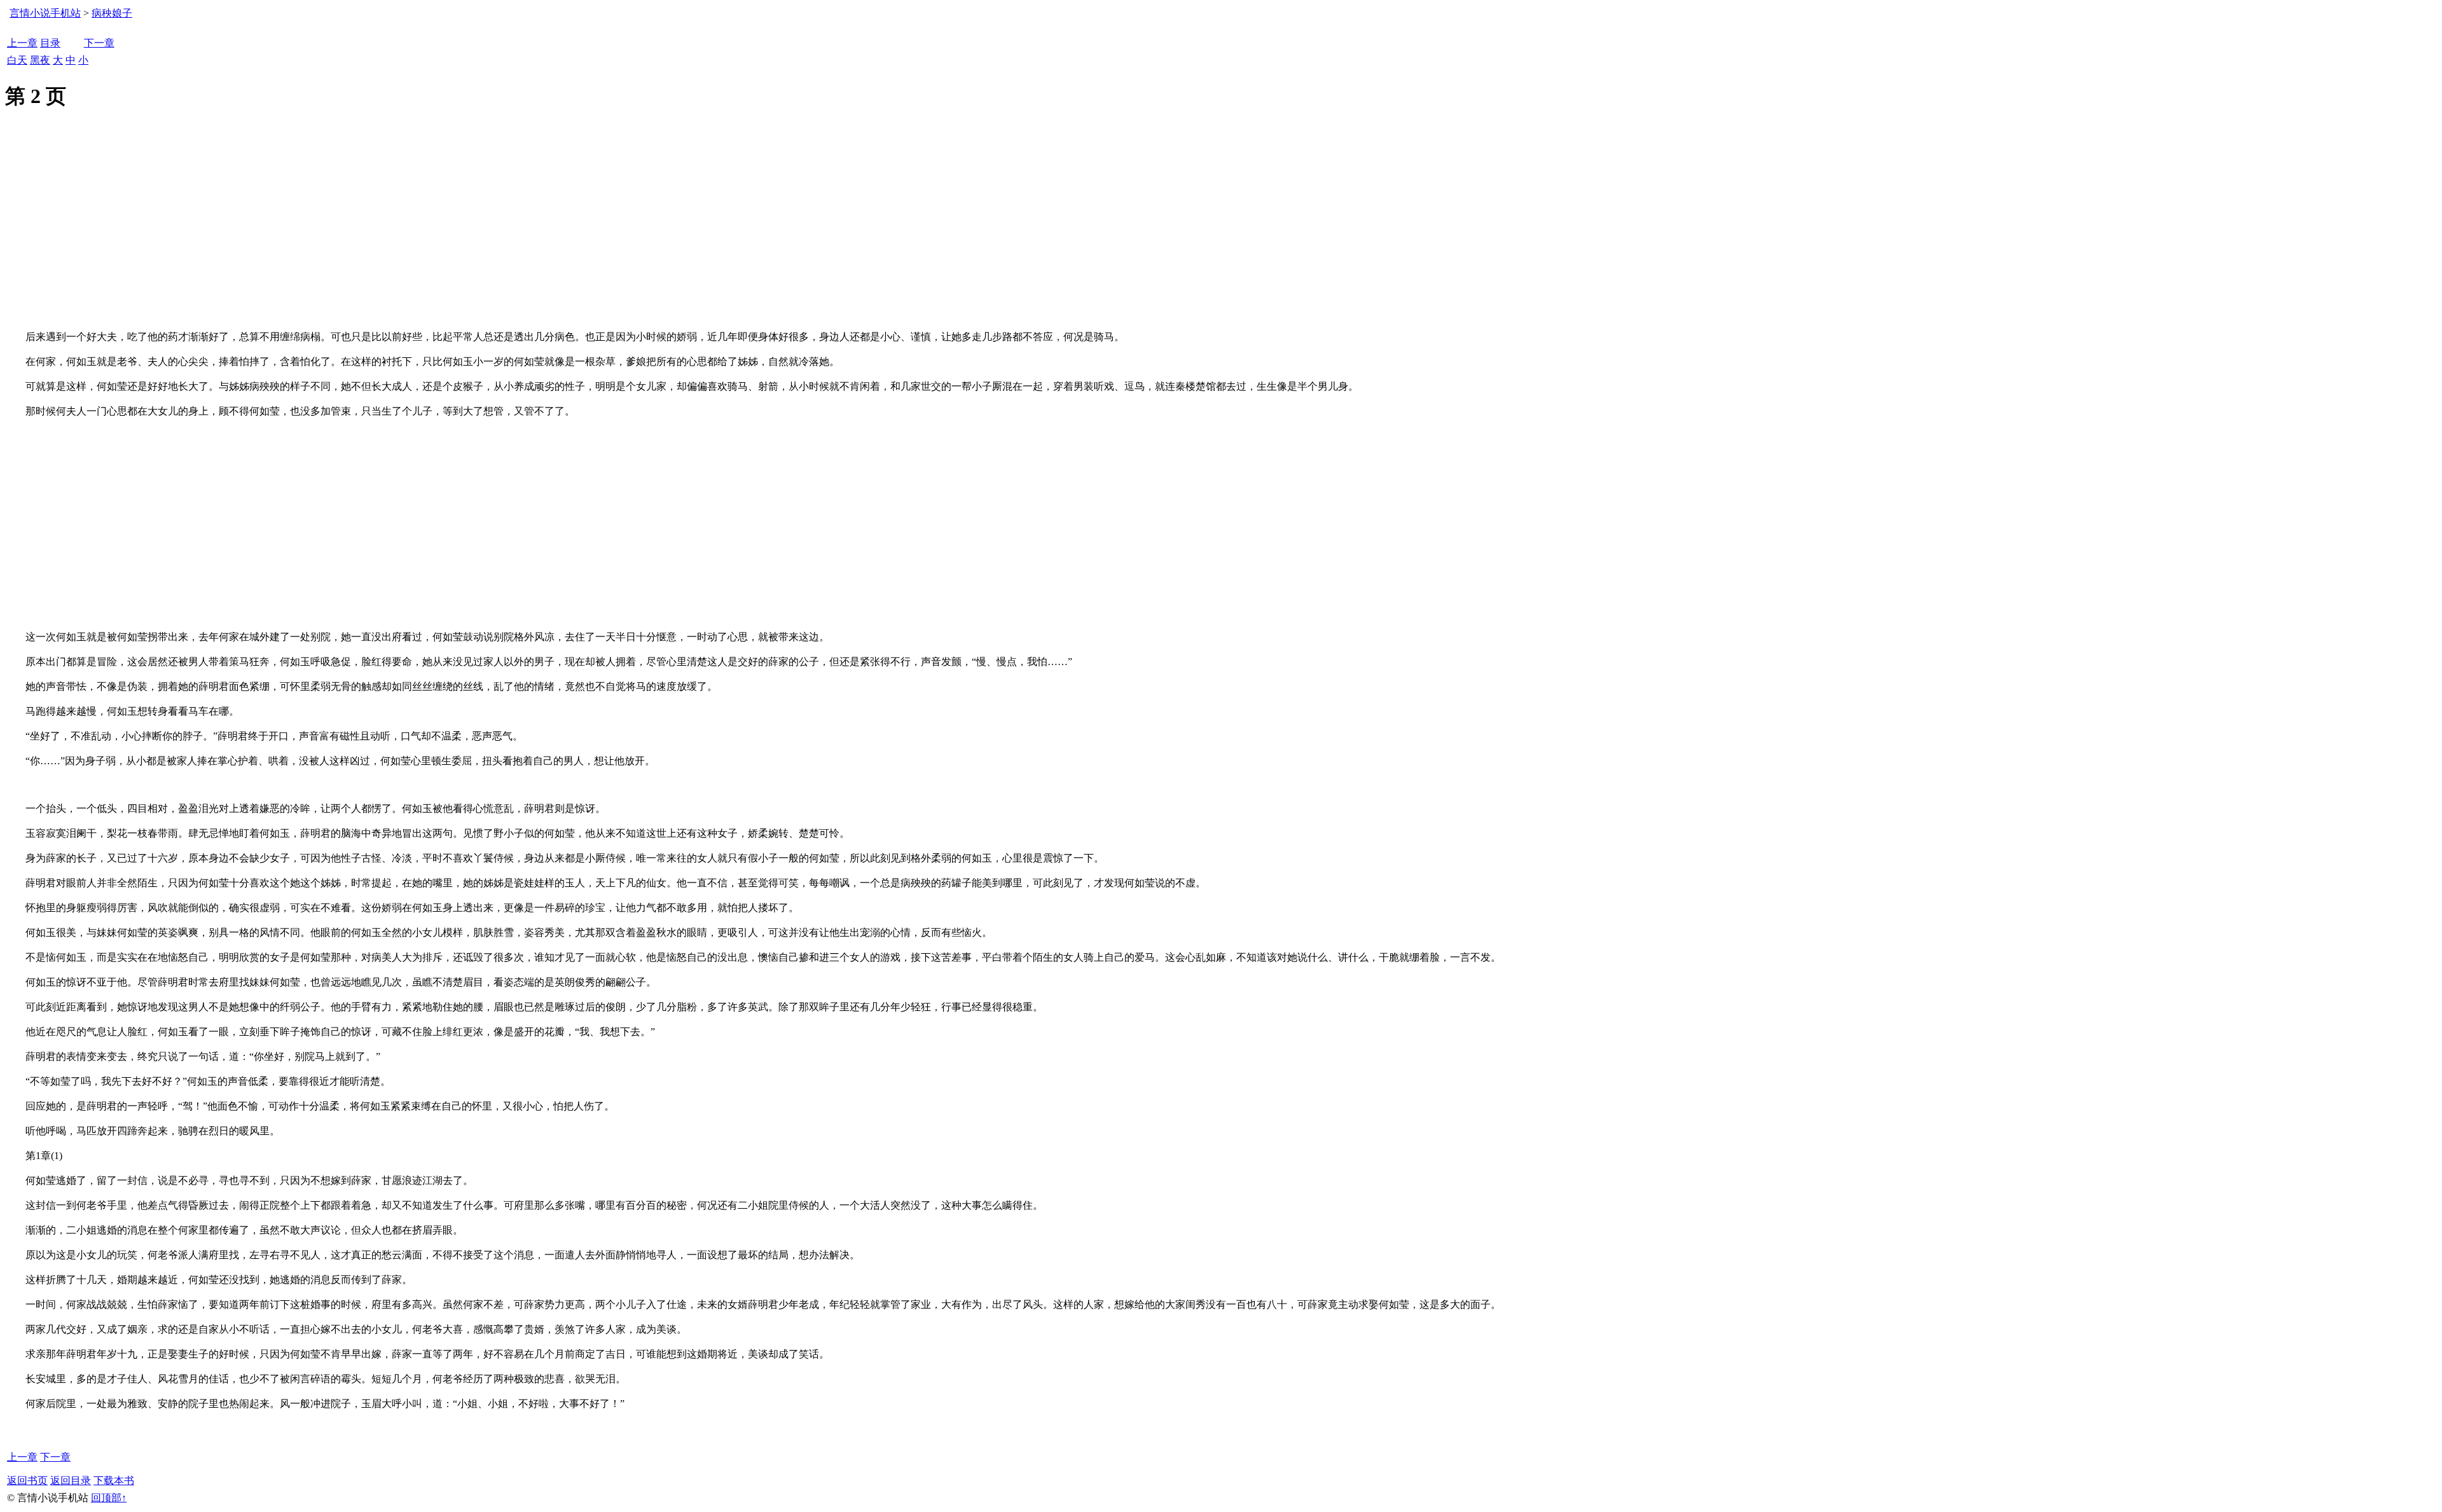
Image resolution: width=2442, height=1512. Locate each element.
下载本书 (114, 1481)
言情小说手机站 (45, 13)
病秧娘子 (112, 13)
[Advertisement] (1221, 235)
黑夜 (40, 60)
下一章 (99, 43)
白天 (17, 60)
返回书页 (27, 1481)
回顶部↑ (109, 1498)
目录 (50, 43)
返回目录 (71, 1481)
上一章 (22, 43)
